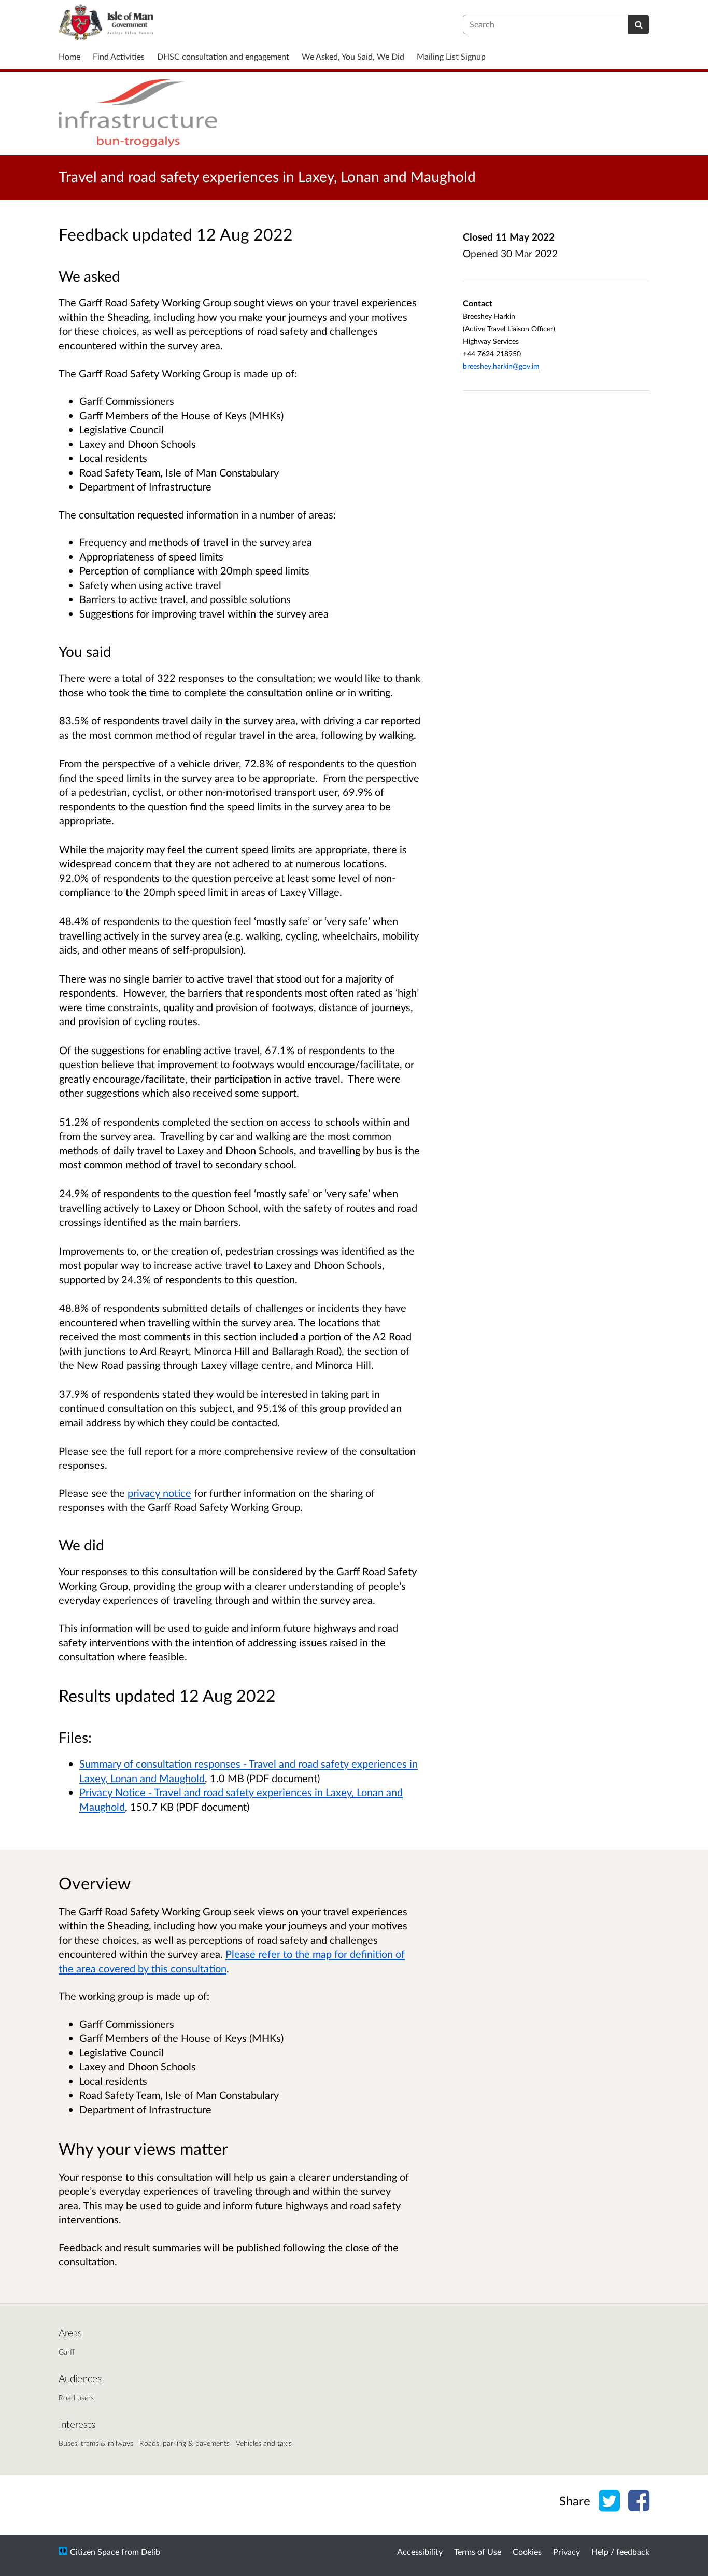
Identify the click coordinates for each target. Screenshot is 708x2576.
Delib (151, 2551)
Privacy (567, 2551)
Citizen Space (95, 2551)
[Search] (639, 24)
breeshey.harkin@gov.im (501, 366)
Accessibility (420, 2551)
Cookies (527, 2551)
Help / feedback (620, 2551)
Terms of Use (478, 2551)
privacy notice (159, 1493)
